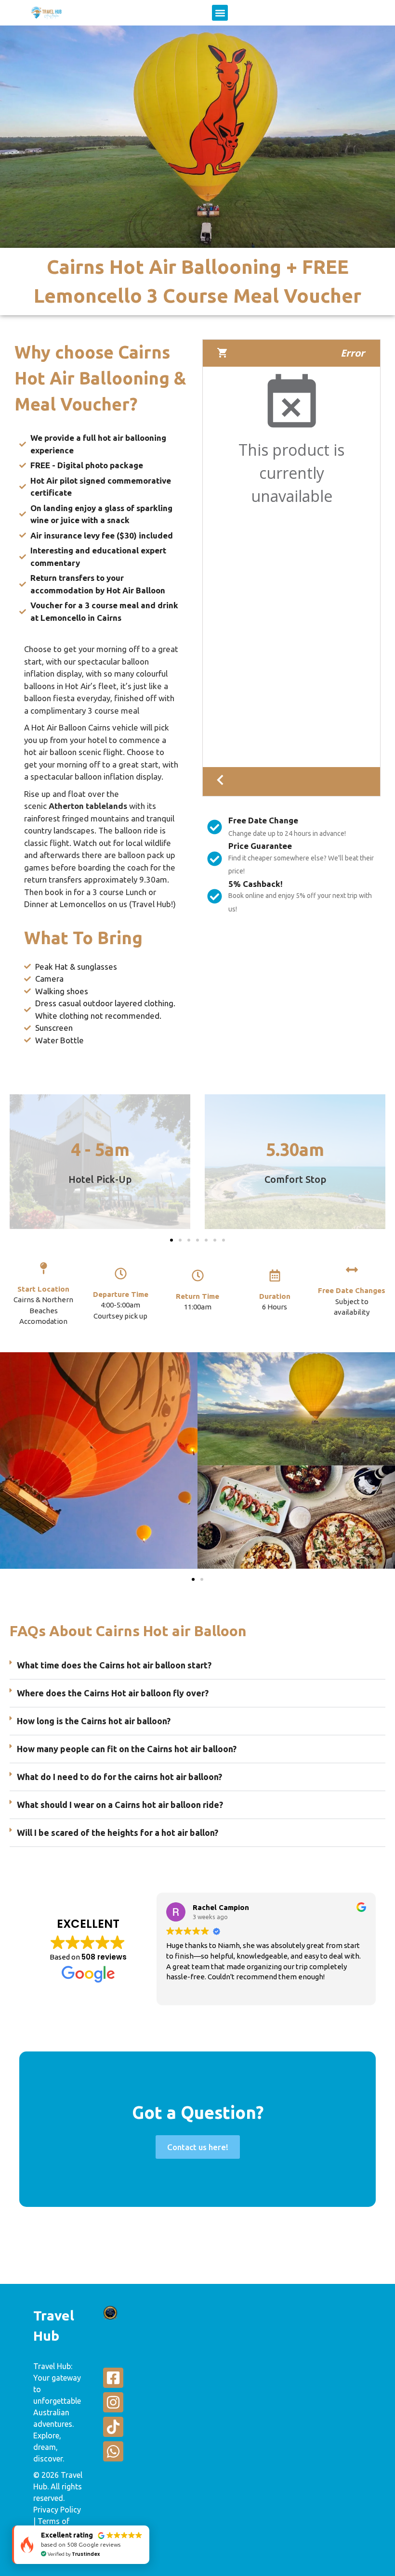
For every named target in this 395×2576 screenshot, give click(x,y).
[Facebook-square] (113, 2378)
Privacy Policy (57, 2510)
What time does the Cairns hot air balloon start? (114, 1665)
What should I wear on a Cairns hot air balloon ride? (120, 1805)
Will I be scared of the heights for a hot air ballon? (118, 1833)
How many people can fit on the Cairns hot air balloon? (127, 1749)
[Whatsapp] (113, 2451)
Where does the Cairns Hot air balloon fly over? (113, 1693)
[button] (220, 13)
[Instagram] (113, 2402)
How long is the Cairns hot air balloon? (94, 1721)
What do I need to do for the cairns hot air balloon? (119, 1777)
